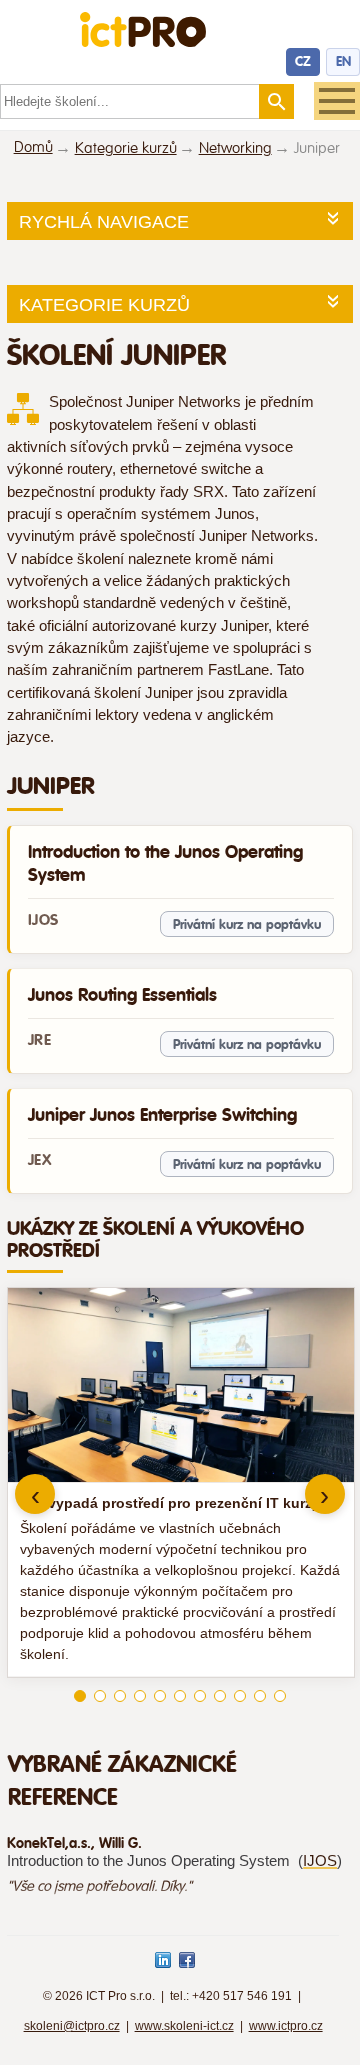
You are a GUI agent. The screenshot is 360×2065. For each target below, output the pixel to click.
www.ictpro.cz (286, 2026)
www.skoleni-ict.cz (184, 2026)
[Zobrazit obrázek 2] (100, 1696)
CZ (303, 61)
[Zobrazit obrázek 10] (260, 1696)
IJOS (320, 1861)
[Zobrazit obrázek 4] (140, 1696)
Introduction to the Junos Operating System (165, 863)
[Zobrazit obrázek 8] (220, 1696)
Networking (235, 148)
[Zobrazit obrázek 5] (160, 1696)
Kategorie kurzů (126, 148)
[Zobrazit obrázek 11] (280, 1696)
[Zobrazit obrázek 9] (240, 1696)
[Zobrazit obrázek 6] (180, 1696)
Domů (33, 147)
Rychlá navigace (104, 222)
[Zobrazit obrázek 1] (80, 1696)
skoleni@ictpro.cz (72, 2026)
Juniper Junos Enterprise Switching (162, 1114)
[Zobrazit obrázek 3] (120, 1696)
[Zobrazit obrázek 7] (200, 1696)
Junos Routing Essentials (122, 994)
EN (343, 61)
